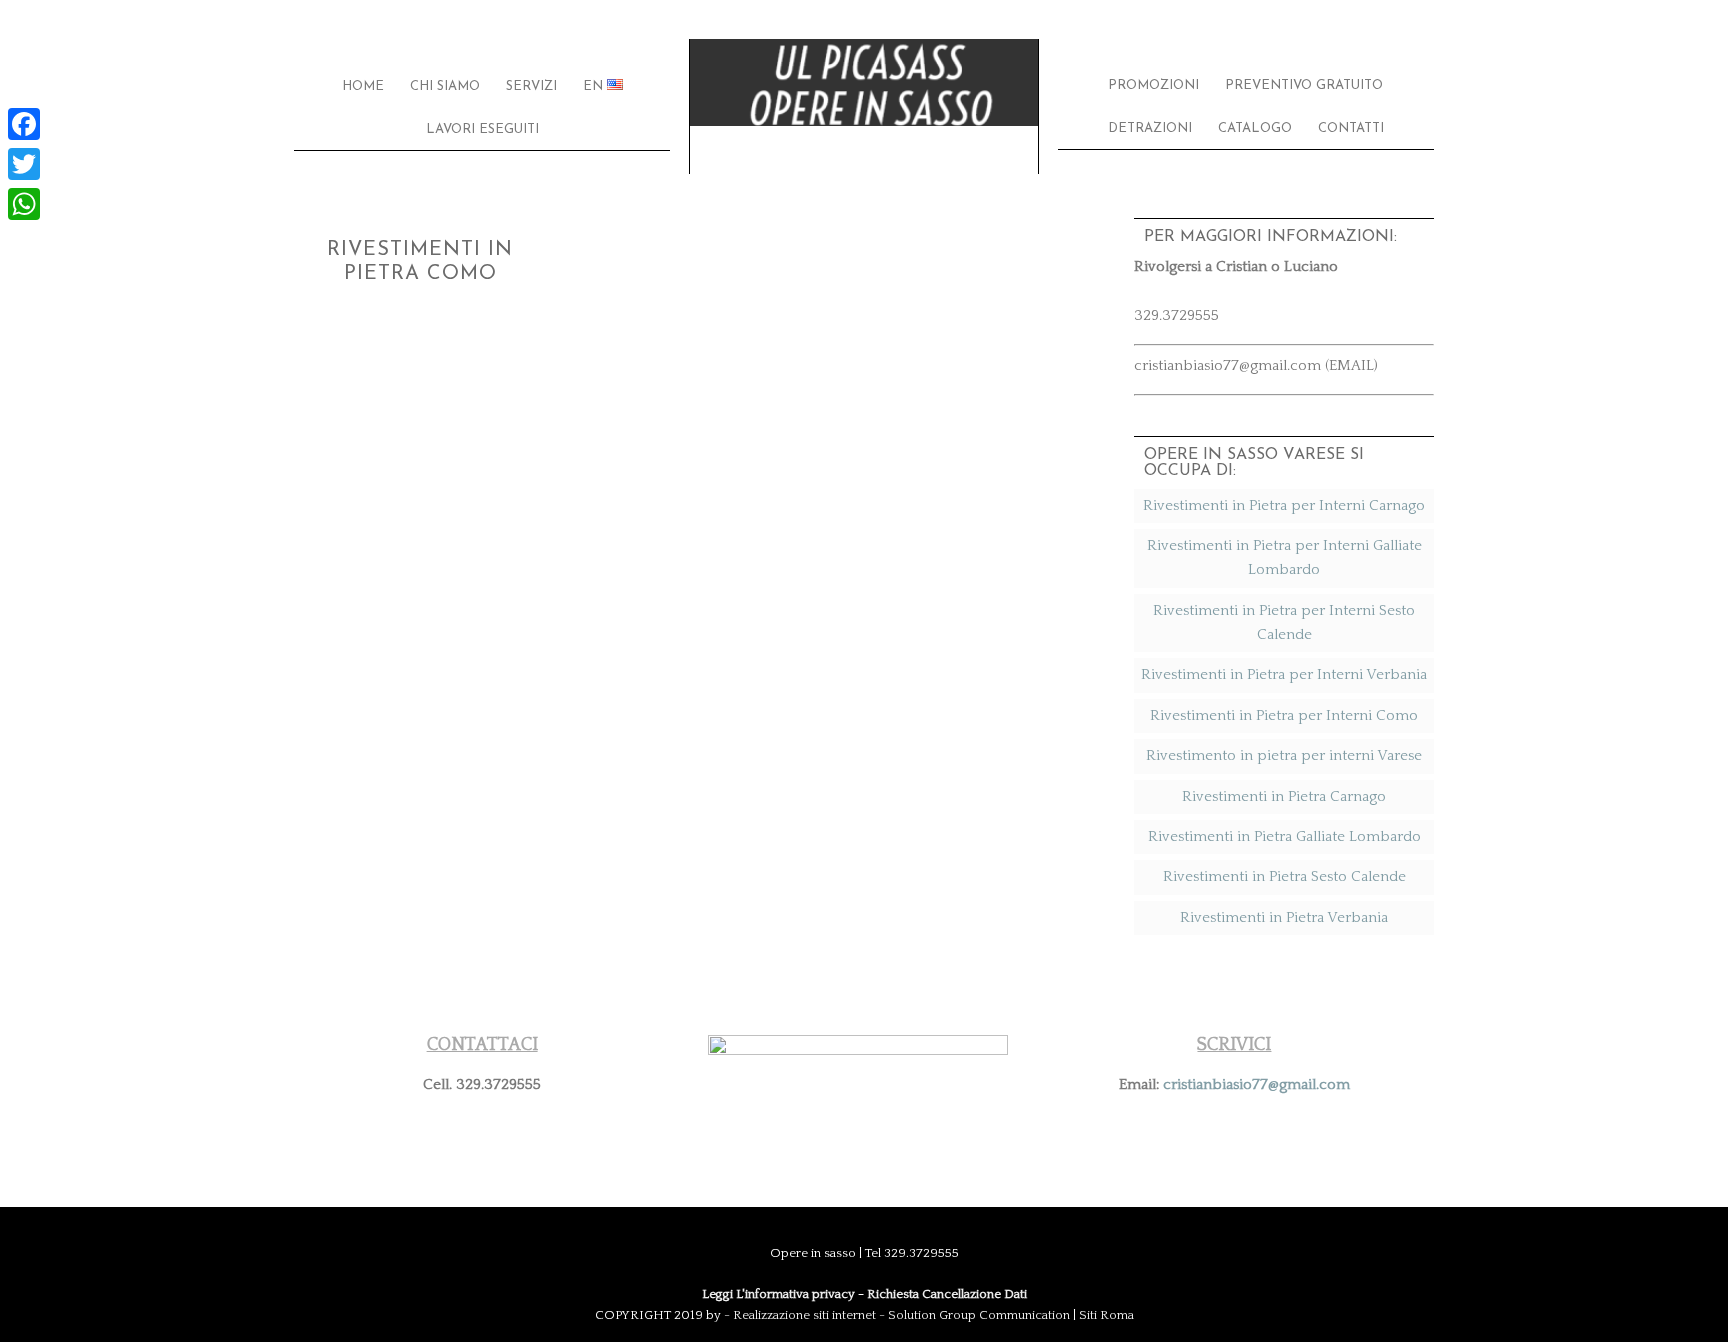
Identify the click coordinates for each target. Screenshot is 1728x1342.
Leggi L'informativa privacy (778, 1294)
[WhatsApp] (24, 204)
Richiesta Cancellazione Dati (947, 1294)
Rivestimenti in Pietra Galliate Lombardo (1284, 836)
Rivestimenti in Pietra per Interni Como (1284, 715)
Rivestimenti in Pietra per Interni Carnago (1284, 505)
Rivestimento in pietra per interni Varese (1284, 755)
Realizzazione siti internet (804, 1315)
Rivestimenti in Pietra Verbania (1284, 917)
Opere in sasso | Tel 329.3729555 (864, 106)
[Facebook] (24, 124)
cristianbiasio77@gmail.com (1256, 1084)
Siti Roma (1106, 1315)
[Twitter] (24, 164)
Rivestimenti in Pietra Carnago (1284, 796)
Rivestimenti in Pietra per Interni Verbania (1284, 674)
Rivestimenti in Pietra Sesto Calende (1284, 876)
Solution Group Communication (979, 1315)
